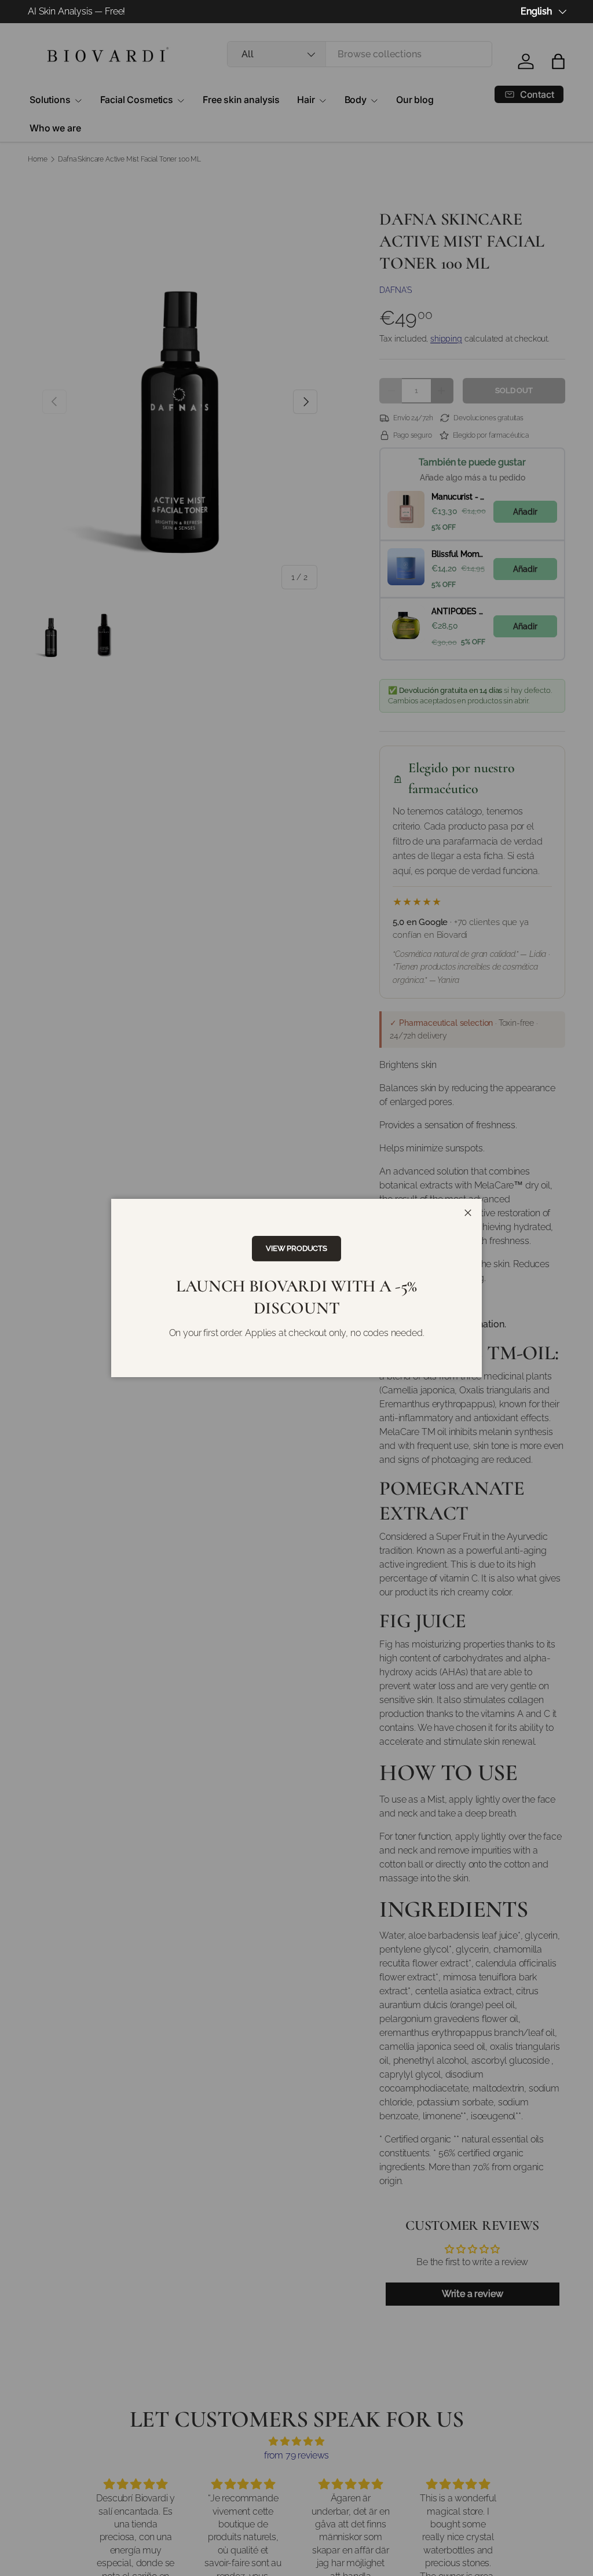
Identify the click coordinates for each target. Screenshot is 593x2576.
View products (296, 1248)
